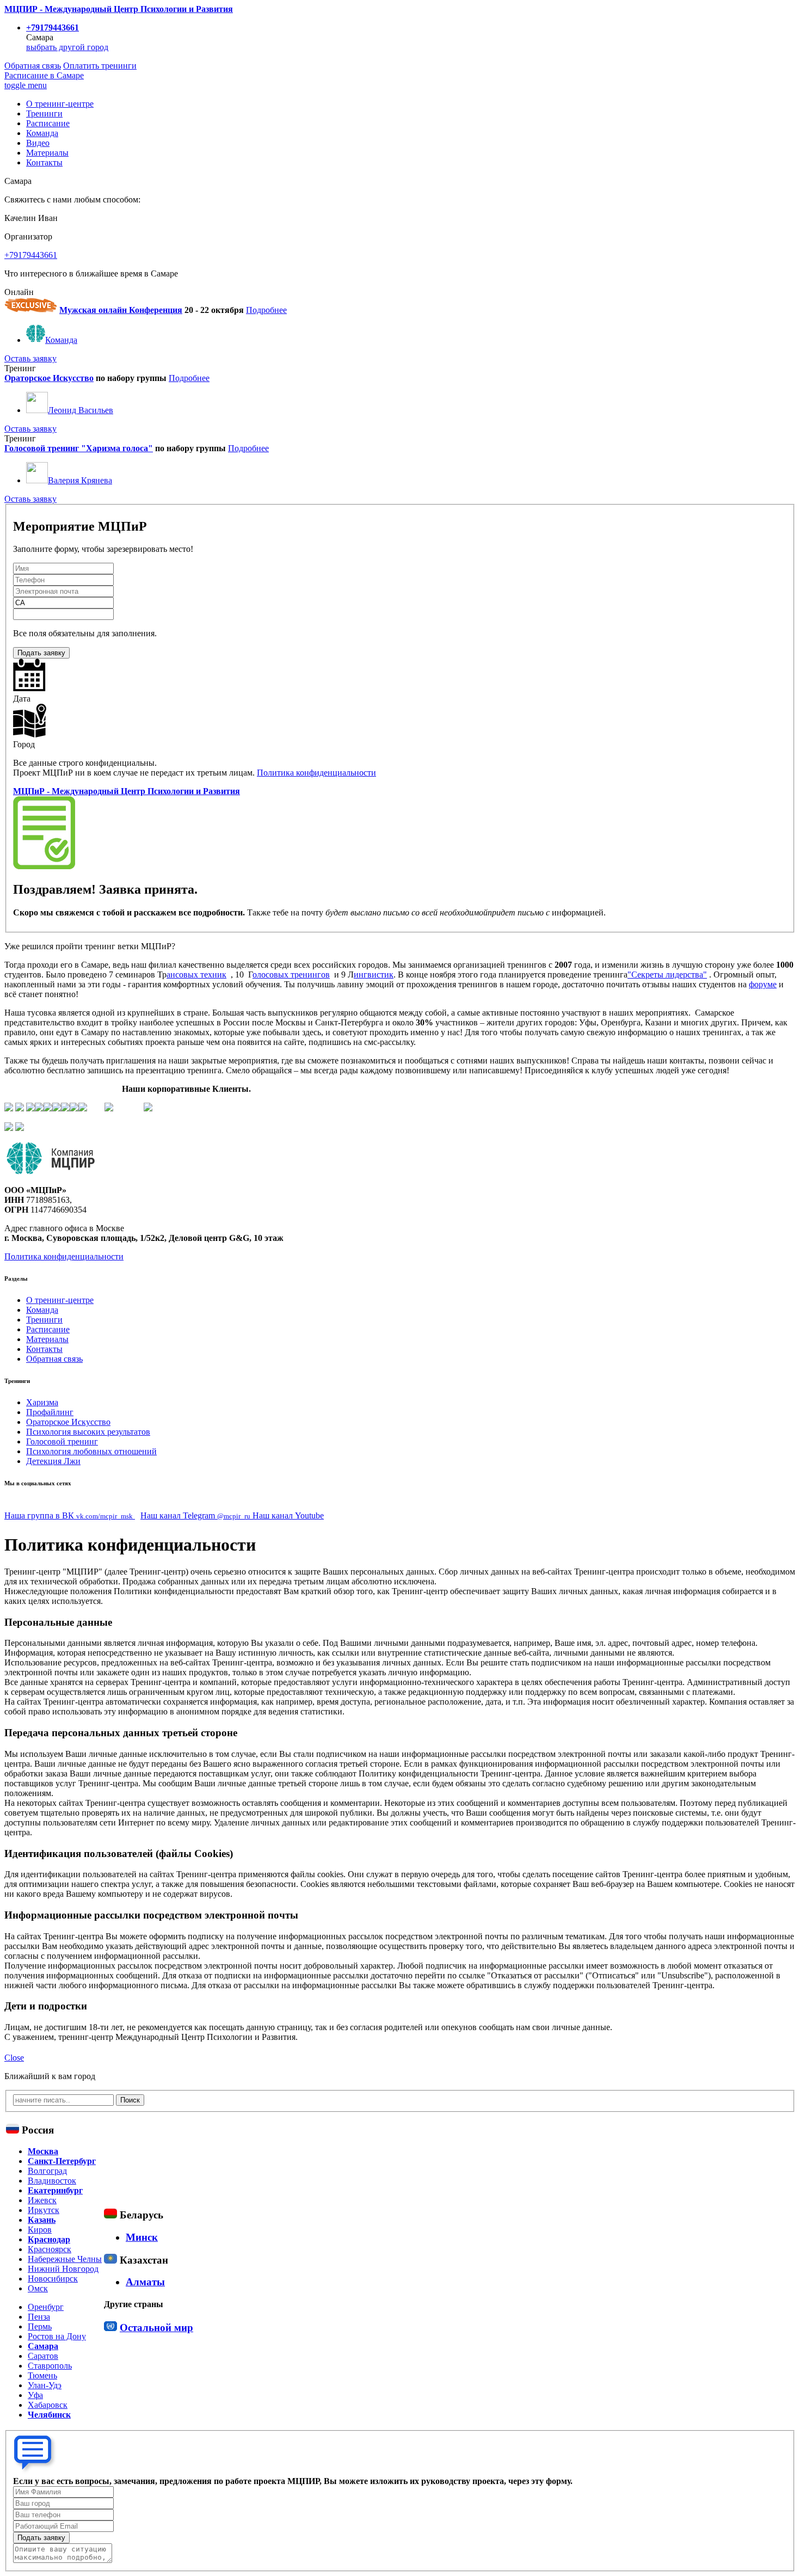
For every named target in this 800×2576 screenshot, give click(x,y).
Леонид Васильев (81, 410)
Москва (43, 2151)
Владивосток (52, 2181)
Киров (40, 2230)
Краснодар (49, 2239)
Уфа (35, 2395)
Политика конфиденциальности (316, 773)
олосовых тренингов (291, 975)
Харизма (42, 1402)
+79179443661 (53, 27)
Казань (42, 2220)
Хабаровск (48, 2405)
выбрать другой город (67, 47)
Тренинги (44, 113)
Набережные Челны (65, 2259)
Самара (43, 2346)
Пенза (39, 2317)
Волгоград (47, 2171)
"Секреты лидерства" (667, 975)
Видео (38, 143)
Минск (142, 2237)
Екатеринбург (55, 2190)
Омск (38, 2288)
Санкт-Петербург (62, 2161)
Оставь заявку (30, 358)
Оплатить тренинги (100, 66)
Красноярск (50, 2249)
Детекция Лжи (53, 1461)
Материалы (47, 153)
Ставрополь (50, 2366)
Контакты (44, 162)
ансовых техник (196, 975)
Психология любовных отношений (91, 1451)
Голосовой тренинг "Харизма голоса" (79, 448)
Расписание (44, 75)
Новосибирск (53, 2279)
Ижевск (42, 2200)
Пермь (40, 2326)
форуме (763, 984)
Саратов (43, 2356)
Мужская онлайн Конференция (121, 310)
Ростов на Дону (57, 2336)
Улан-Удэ (45, 2385)
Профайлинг (50, 1412)
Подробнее (266, 310)
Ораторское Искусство (49, 378)
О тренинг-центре (60, 104)
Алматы (145, 2282)
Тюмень (42, 2375)
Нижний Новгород (63, 2269)
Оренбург (46, 2307)
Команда (42, 133)
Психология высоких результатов (88, 1432)
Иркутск (44, 2210)
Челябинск (49, 2415)
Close (14, 2058)
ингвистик (374, 975)
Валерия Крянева (80, 480)
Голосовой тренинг (62, 1441)
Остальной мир (156, 2328)
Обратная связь (33, 66)
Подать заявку (41, 653)
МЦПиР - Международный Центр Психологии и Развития (127, 791)
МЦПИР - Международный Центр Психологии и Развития (119, 9)
